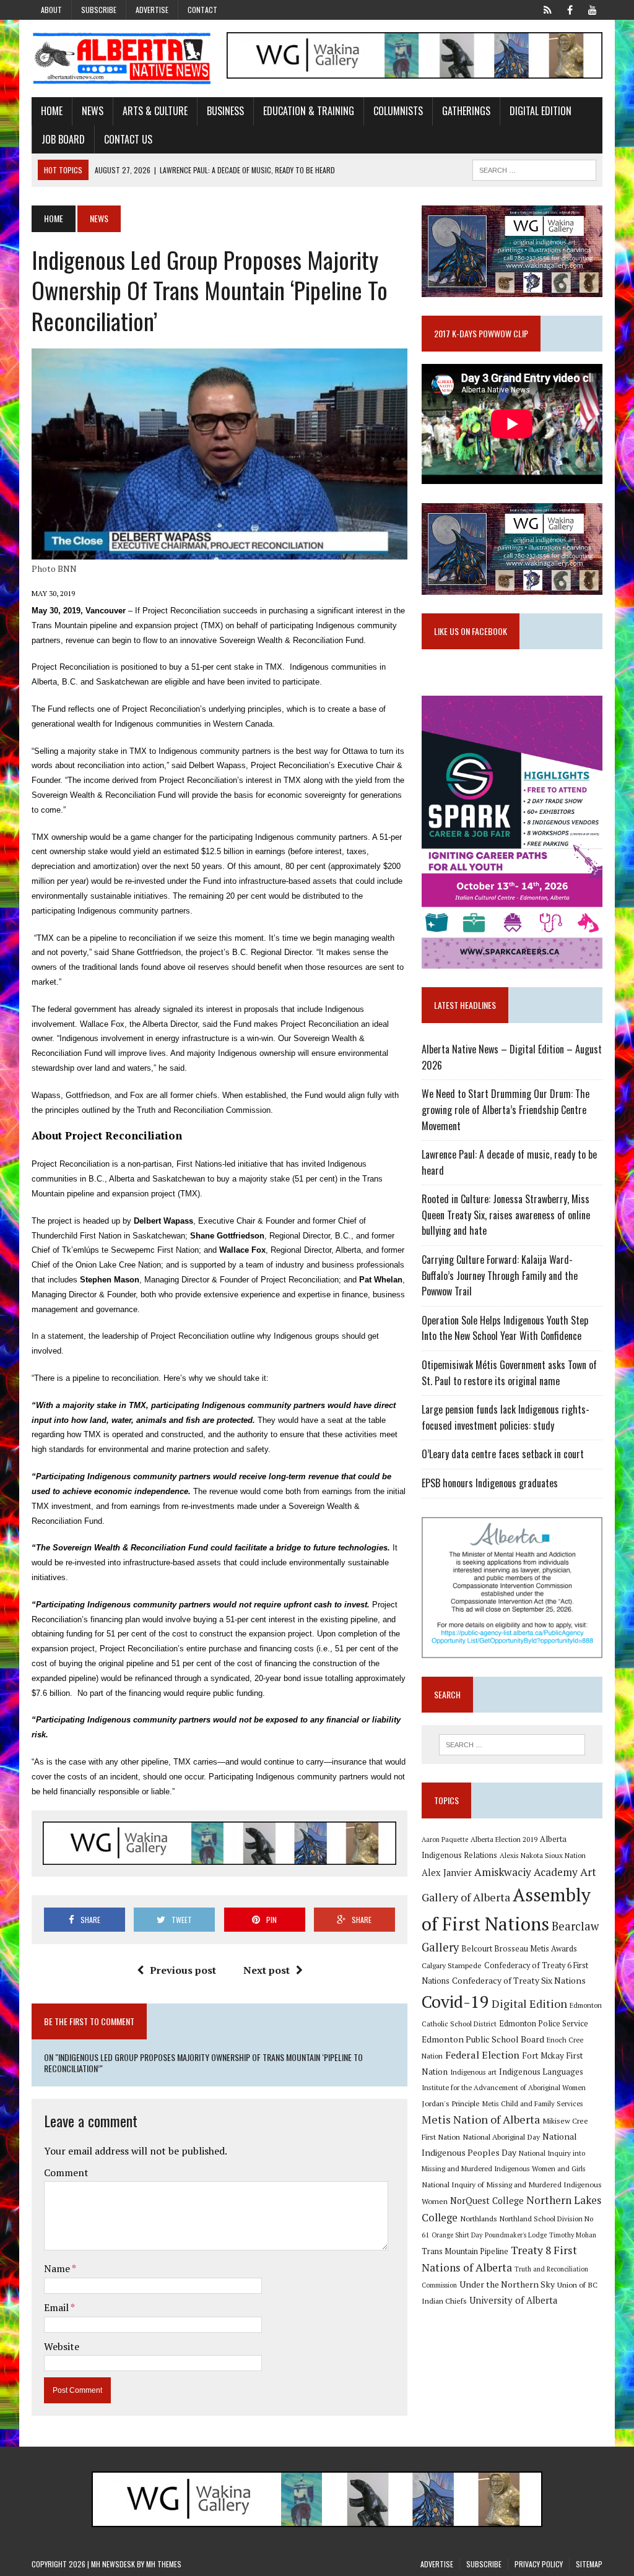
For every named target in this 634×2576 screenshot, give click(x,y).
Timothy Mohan (573, 2235)
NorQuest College (487, 2201)
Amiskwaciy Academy (526, 1872)
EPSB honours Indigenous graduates (490, 1483)
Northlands (479, 2218)
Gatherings (466, 111)
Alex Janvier (447, 1873)
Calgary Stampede (452, 1965)
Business (225, 111)
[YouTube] (593, 9)
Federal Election (482, 2055)
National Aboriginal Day (501, 2137)
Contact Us (128, 139)
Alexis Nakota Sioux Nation (543, 1855)
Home (52, 111)
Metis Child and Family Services (533, 2103)
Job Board (63, 139)
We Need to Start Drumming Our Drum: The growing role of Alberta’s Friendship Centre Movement (506, 1109)
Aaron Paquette (445, 1839)
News (93, 111)
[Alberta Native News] (122, 58)
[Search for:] (512, 1745)
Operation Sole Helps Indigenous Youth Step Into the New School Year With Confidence (505, 1328)
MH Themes (164, 2564)
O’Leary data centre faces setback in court (503, 1454)
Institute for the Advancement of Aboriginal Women (504, 2087)
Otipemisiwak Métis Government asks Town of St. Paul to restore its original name (509, 1373)
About (51, 10)
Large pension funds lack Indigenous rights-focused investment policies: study (506, 1417)
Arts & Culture (155, 111)
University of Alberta (513, 2300)
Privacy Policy (539, 2564)
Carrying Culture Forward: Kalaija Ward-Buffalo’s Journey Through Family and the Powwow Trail (500, 1275)
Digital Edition (541, 111)
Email (57, 2307)
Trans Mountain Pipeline (465, 2251)
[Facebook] (570, 9)
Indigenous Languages (541, 2072)
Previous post (183, 1970)
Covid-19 (455, 2002)
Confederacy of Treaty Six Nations (519, 1980)
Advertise (152, 10)
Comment (66, 2172)
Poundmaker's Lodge (516, 2235)
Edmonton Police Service (544, 2024)
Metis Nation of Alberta (481, 2119)
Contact (202, 10)
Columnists (398, 111)
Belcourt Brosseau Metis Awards (519, 1949)
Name (58, 2268)
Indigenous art (473, 2072)
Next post (267, 1970)
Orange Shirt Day (457, 2235)
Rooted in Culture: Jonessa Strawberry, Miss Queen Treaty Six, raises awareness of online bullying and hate (506, 1215)
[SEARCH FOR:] (534, 168)
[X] (548, 9)
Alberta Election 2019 (504, 1839)
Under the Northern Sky (507, 2284)
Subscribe (99, 10)
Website (62, 2346)
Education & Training (309, 111)
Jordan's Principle (451, 2103)
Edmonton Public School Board (483, 2039)
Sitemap (589, 2564)
